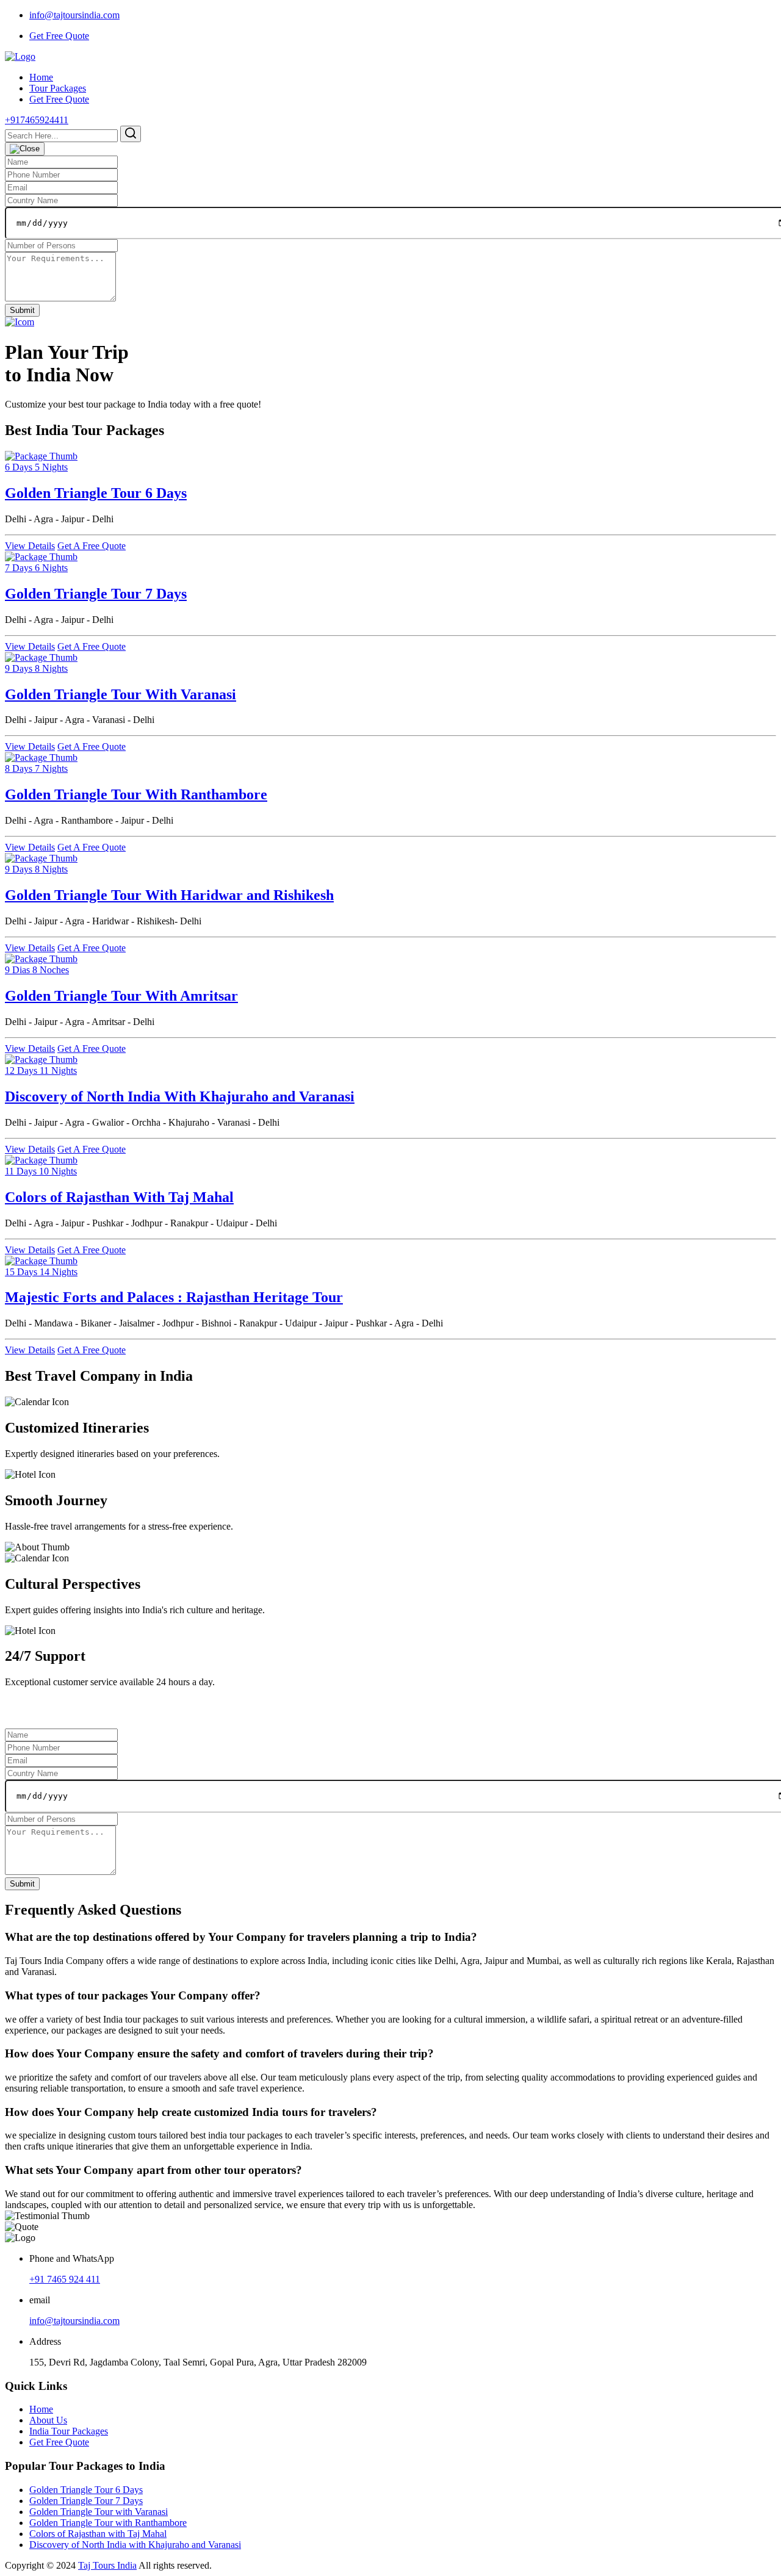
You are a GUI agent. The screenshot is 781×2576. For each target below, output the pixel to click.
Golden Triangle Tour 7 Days (96, 594)
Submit (22, 310)
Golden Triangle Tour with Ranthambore (108, 2523)
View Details (30, 546)
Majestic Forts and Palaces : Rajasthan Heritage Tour (174, 1297)
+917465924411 (37, 120)
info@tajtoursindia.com (74, 15)
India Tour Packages (69, 2431)
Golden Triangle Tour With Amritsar (121, 996)
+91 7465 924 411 (65, 2279)
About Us (48, 2420)
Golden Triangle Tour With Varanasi (121, 694)
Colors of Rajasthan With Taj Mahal (119, 1197)
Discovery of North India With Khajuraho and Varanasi (180, 1096)
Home (41, 77)
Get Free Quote (59, 36)
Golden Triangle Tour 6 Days (96, 493)
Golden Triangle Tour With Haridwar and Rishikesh (169, 895)
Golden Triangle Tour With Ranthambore (136, 794)
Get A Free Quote (92, 546)
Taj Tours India (107, 2565)
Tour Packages (58, 88)
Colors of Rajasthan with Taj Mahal (98, 2534)
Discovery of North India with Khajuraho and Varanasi (135, 2545)
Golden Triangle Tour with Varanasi (99, 2512)
